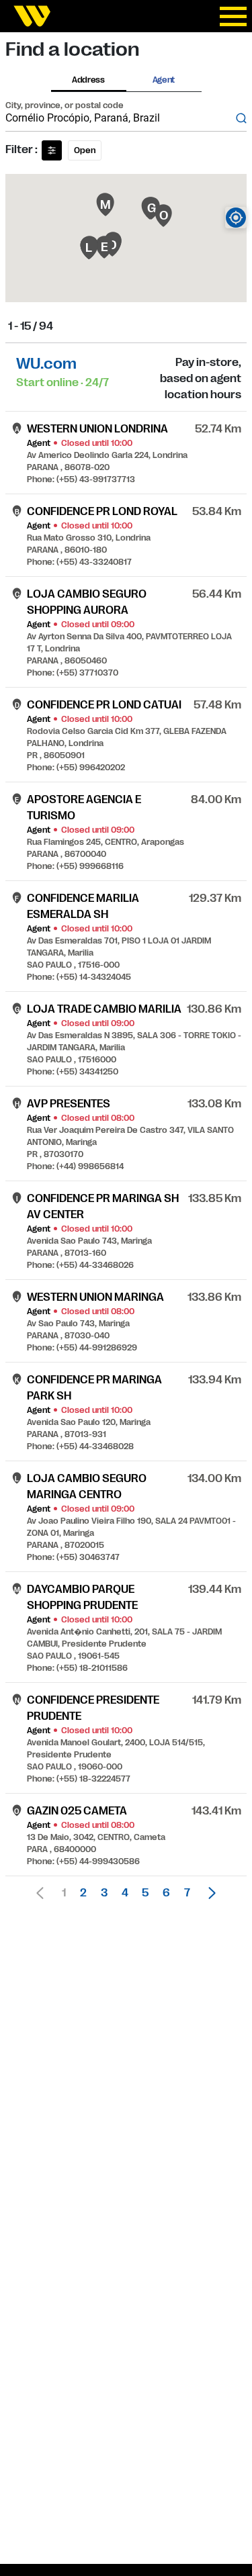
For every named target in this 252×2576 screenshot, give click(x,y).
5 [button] (145, 1893)
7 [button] (187, 1893)
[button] (208, 1893)
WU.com (46, 364)
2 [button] (83, 1893)
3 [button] (104, 1893)
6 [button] (166, 1893)
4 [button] (125, 1893)
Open (85, 150)
